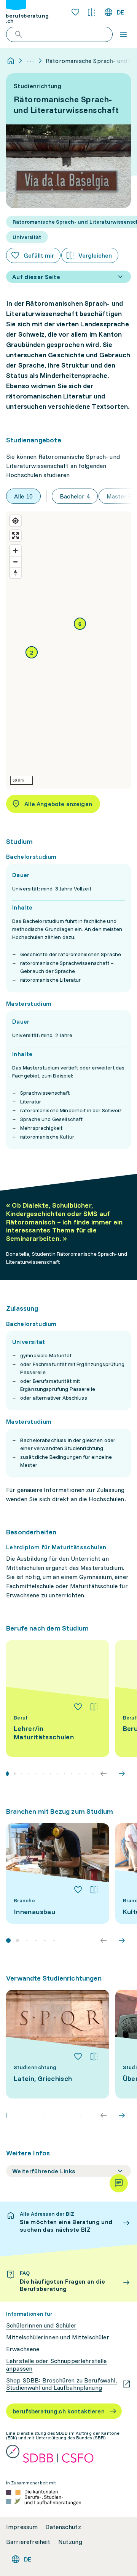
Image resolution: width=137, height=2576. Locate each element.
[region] (68, 650)
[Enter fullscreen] (15, 536)
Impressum (22, 2527)
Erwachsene (23, 2349)
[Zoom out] (15, 562)
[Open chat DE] (119, 2183)
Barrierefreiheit (28, 2542)
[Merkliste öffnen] (75, 12)
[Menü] (123, 34)
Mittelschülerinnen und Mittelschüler (58, 2337)
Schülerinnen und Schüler (41, 2325)
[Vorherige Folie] (104, 1774)
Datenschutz (63, 2527)
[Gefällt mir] (78, 1707)
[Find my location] (15, 521)
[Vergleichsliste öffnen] (91, 12)
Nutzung (70, 2542)
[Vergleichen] (94, 1707)
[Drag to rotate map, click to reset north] (15, 573)
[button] (32, 652)
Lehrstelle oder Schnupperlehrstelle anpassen (57, 2365)
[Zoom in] (15, 551)
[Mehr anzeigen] (30, 61)
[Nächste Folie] (122, 1774)
